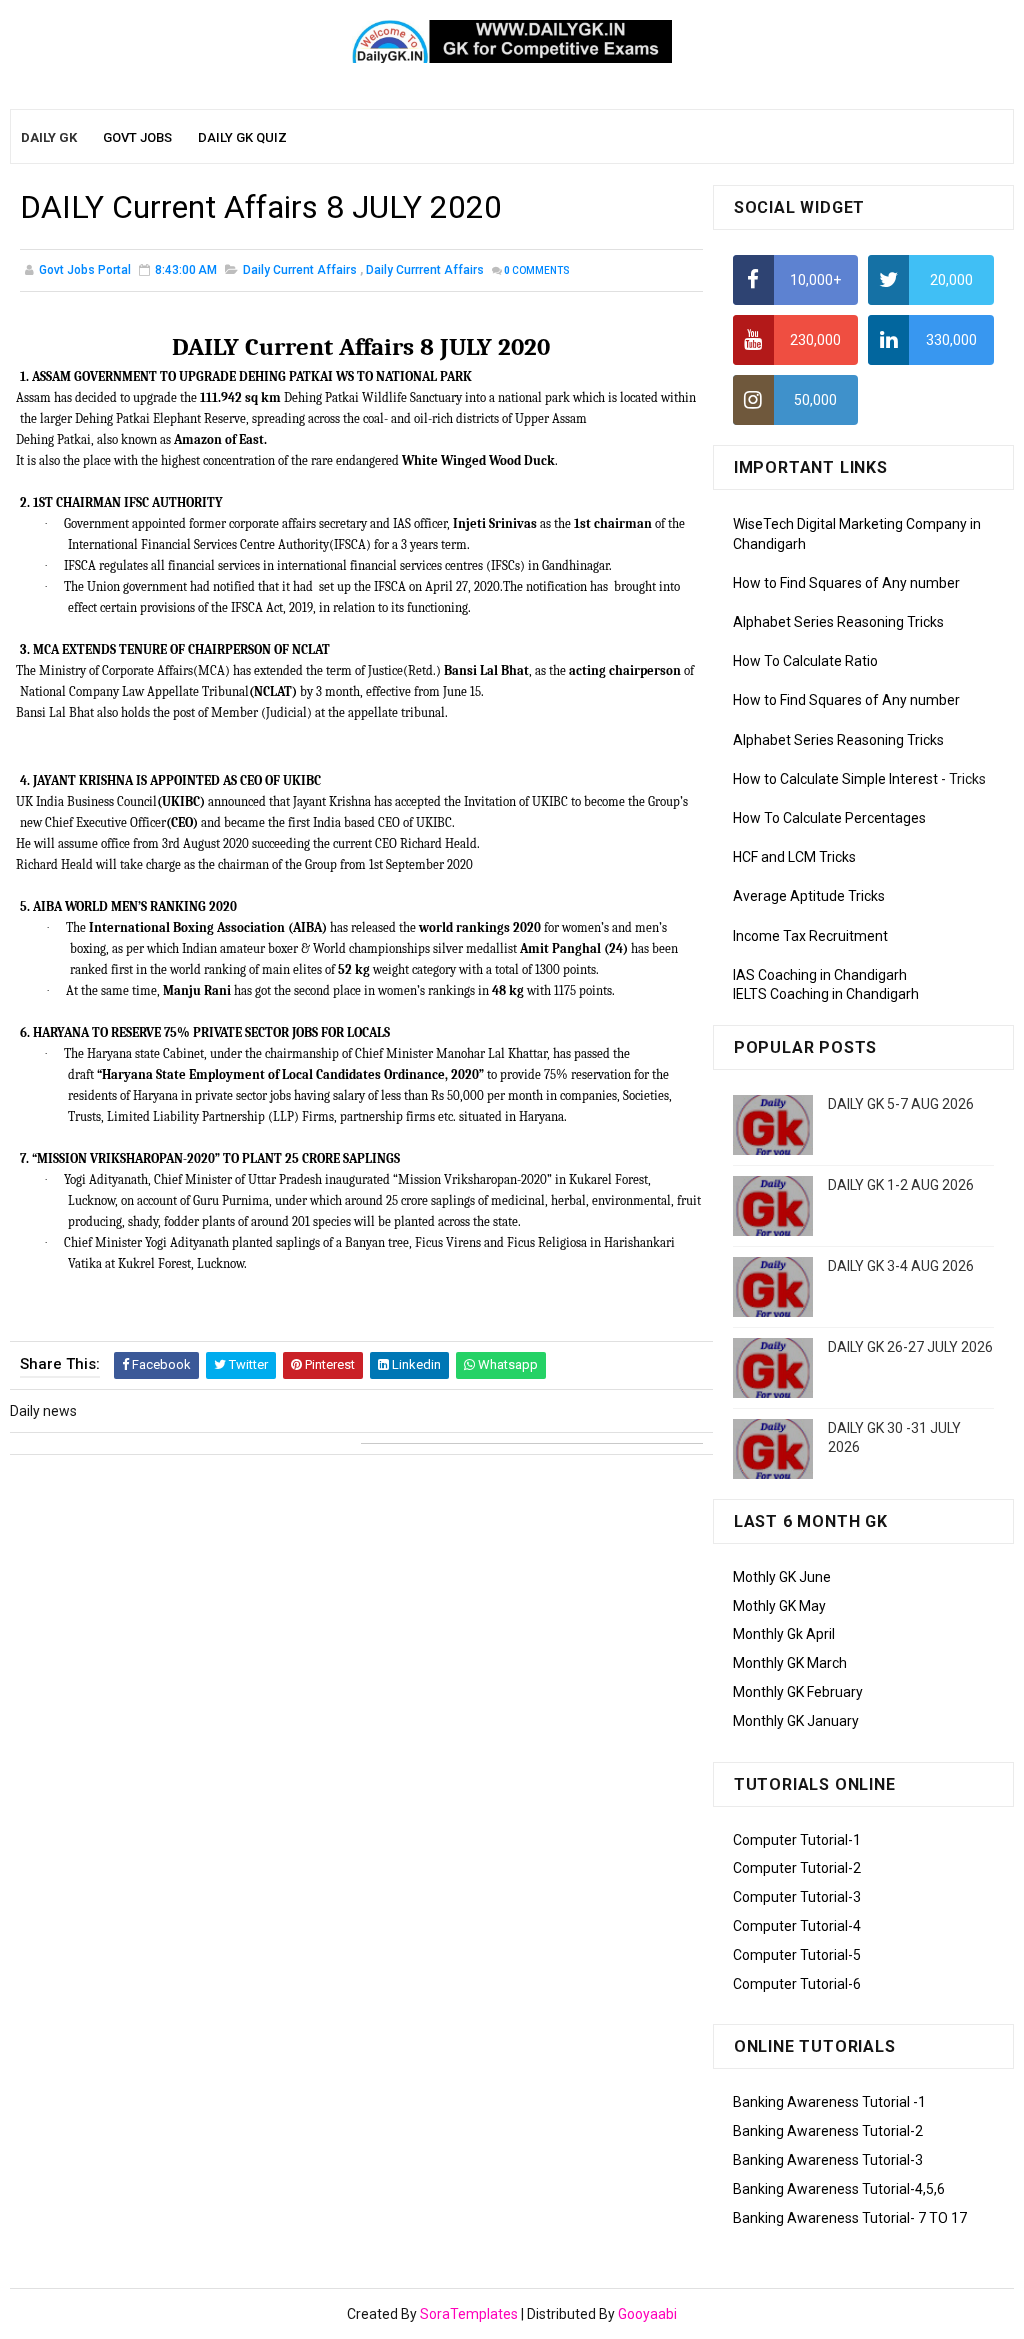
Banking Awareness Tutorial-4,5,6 (839, 2189)
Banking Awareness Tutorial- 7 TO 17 (850, 2218)
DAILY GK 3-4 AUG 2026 (901, 1266)
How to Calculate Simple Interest (835, 779)
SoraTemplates (469, 2314)
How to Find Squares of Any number (846, 583)
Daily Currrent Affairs (425, 270)
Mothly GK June (782, 1577)
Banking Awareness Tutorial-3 (828, 2160)
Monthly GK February (798, 1692)
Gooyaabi (647, 2314)
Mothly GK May (779, 1606)
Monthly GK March (790, 1663)
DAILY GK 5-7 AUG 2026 (901, 1104)
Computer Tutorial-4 (797, 1926)
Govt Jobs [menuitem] (137, 137)
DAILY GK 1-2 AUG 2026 (901, 1185)
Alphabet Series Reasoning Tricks (838, 622)
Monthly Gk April (784, 1634)
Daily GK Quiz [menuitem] (242, 137)
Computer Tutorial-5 (797, 1955)
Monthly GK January (796, 1721)
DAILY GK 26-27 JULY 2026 (910, 1347)
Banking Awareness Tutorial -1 (829, 2102)
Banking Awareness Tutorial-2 (828, 2131)
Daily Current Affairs (300, 270)
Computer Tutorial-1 (797, 1840)
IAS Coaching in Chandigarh (820, 975)
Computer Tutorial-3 (797, 1897)
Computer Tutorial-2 (797, 1868)
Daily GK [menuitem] (49, 137)
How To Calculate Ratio (805, 661)
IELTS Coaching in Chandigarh (826, 994)
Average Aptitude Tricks (809, 896)
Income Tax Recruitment (810, 936)
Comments (537, 270)
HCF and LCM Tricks (794, 857)
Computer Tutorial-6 (797, 1984)
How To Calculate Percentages (829, 818)
